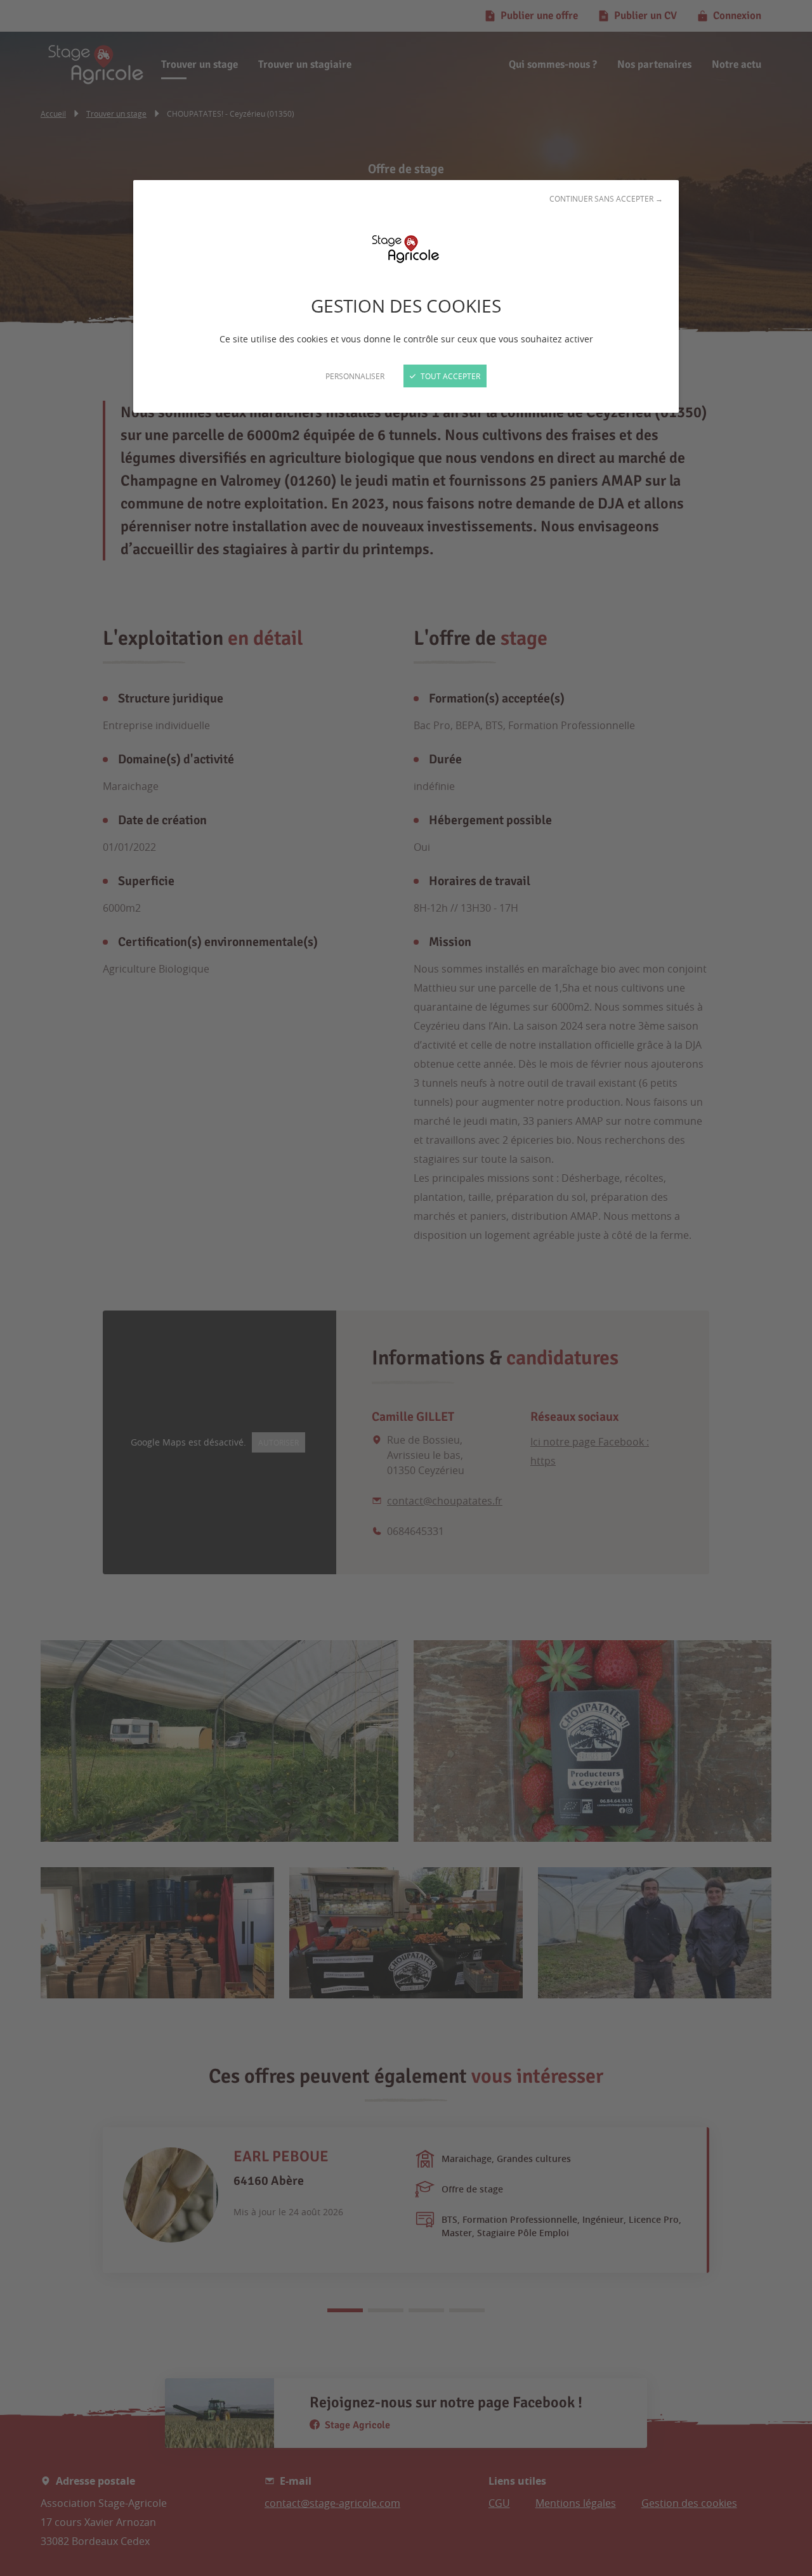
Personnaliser (355, 376)
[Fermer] (406, 1288)
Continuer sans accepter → (606, 198)
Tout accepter (449, 376)
